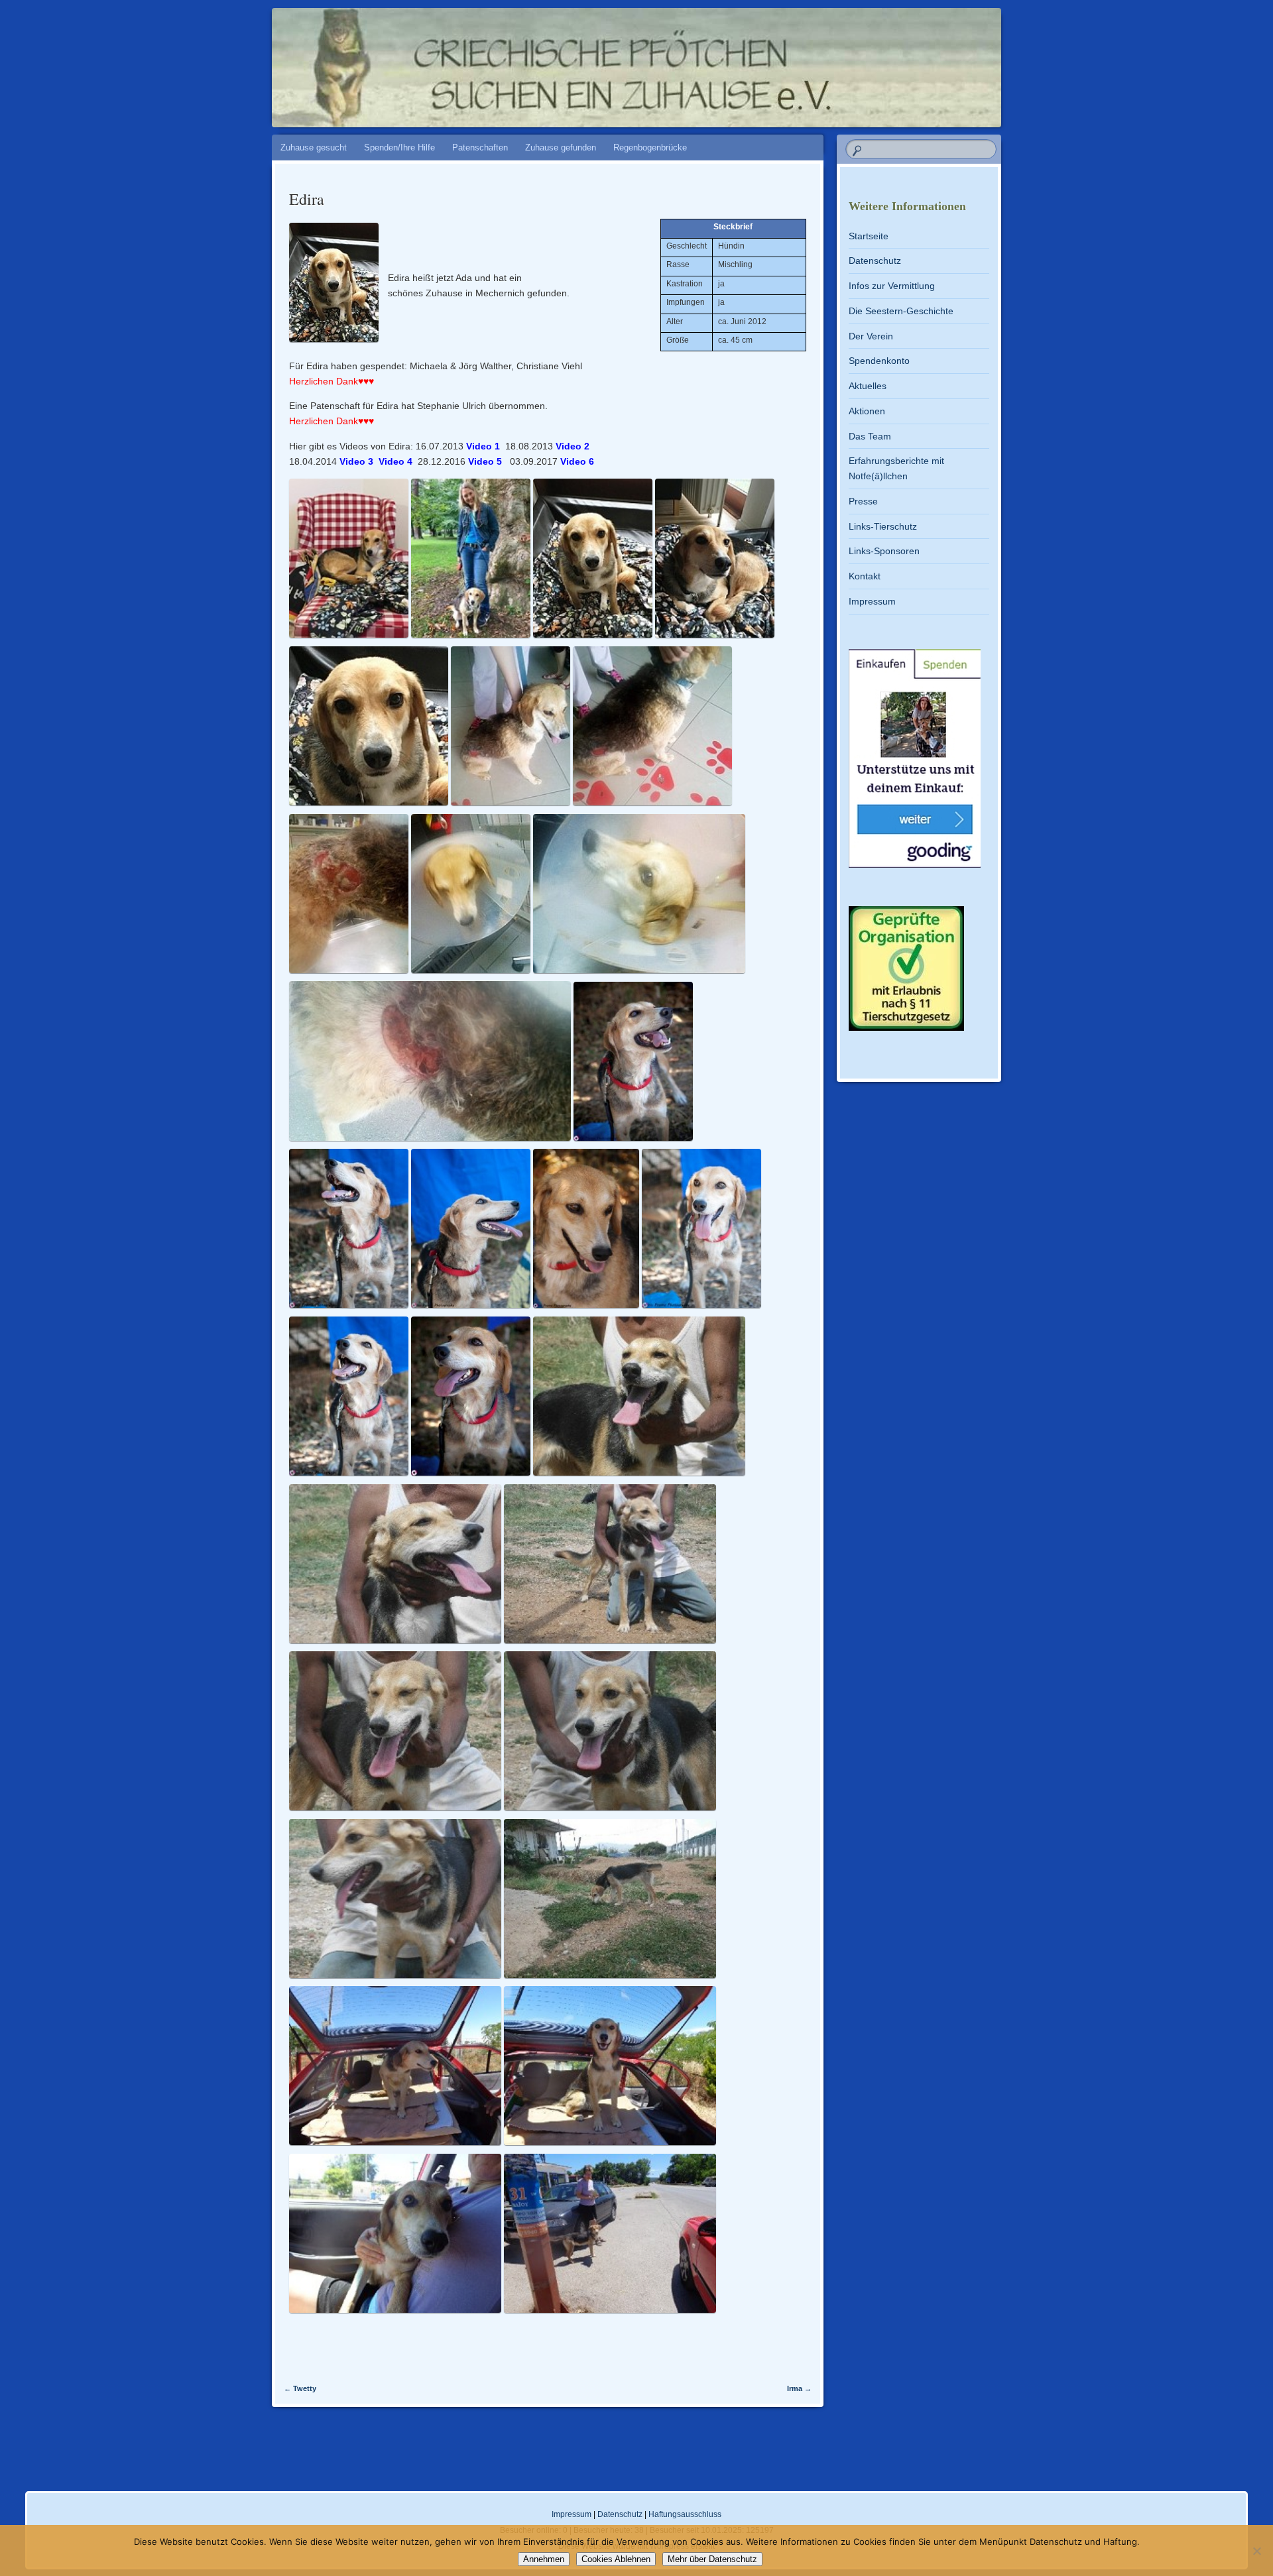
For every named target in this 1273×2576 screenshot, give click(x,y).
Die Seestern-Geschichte (901, 311)
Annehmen (544, 2559)
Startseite (869, 236)
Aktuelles (868, 386)
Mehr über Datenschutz (712, 2559)
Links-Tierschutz (883, 526)
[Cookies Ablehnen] (1256, 2551)
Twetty (300, 2388)
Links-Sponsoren (884, 551)
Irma (799, 2388)
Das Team (870, 436)
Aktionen (867, 411)
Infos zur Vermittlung (892, 286)
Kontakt (865, 576)
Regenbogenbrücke (650, 147)
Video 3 (356, 461)
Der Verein (871, 336)
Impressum (872, 601)
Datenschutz (875, 261)
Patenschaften (480, 147)
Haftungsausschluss (685, 2514)
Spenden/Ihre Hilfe (399, 147)
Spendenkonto (879, 361)
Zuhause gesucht (314, 147)
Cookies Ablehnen (616, 2559)
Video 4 (395, 461)
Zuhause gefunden (561, 147)
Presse (863, 501)
